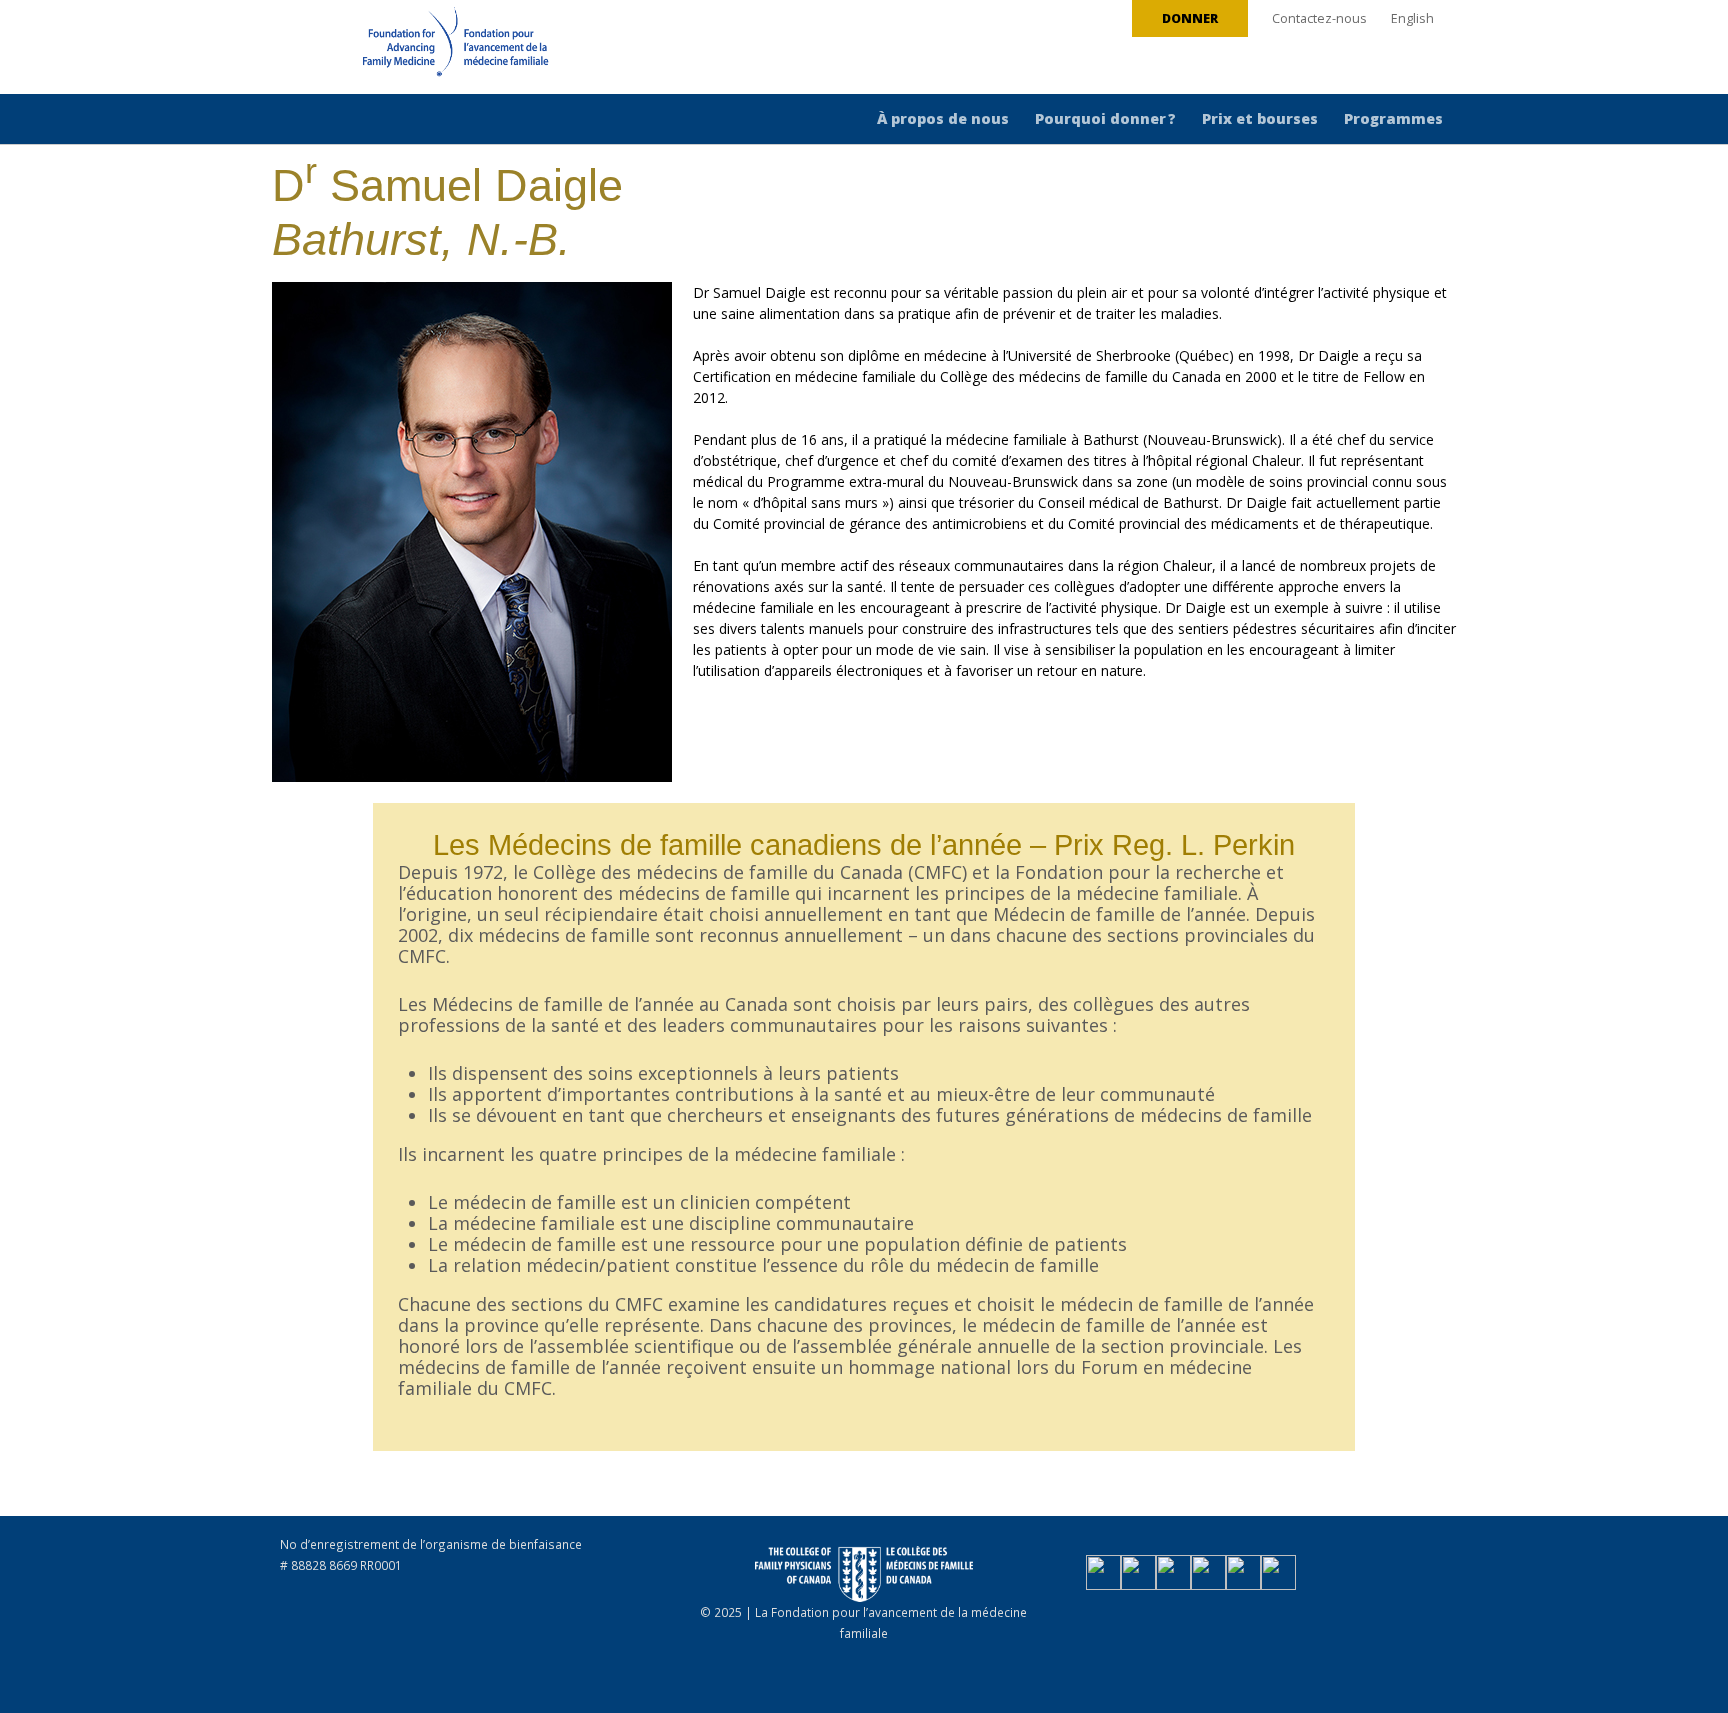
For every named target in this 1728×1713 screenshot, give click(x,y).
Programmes (1393, 118)
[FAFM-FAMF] (418, 49)
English (1412, 18)
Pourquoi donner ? (1105, 118)
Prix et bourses (1260, 118)
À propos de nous (943, 118)
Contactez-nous (1319, 18)
